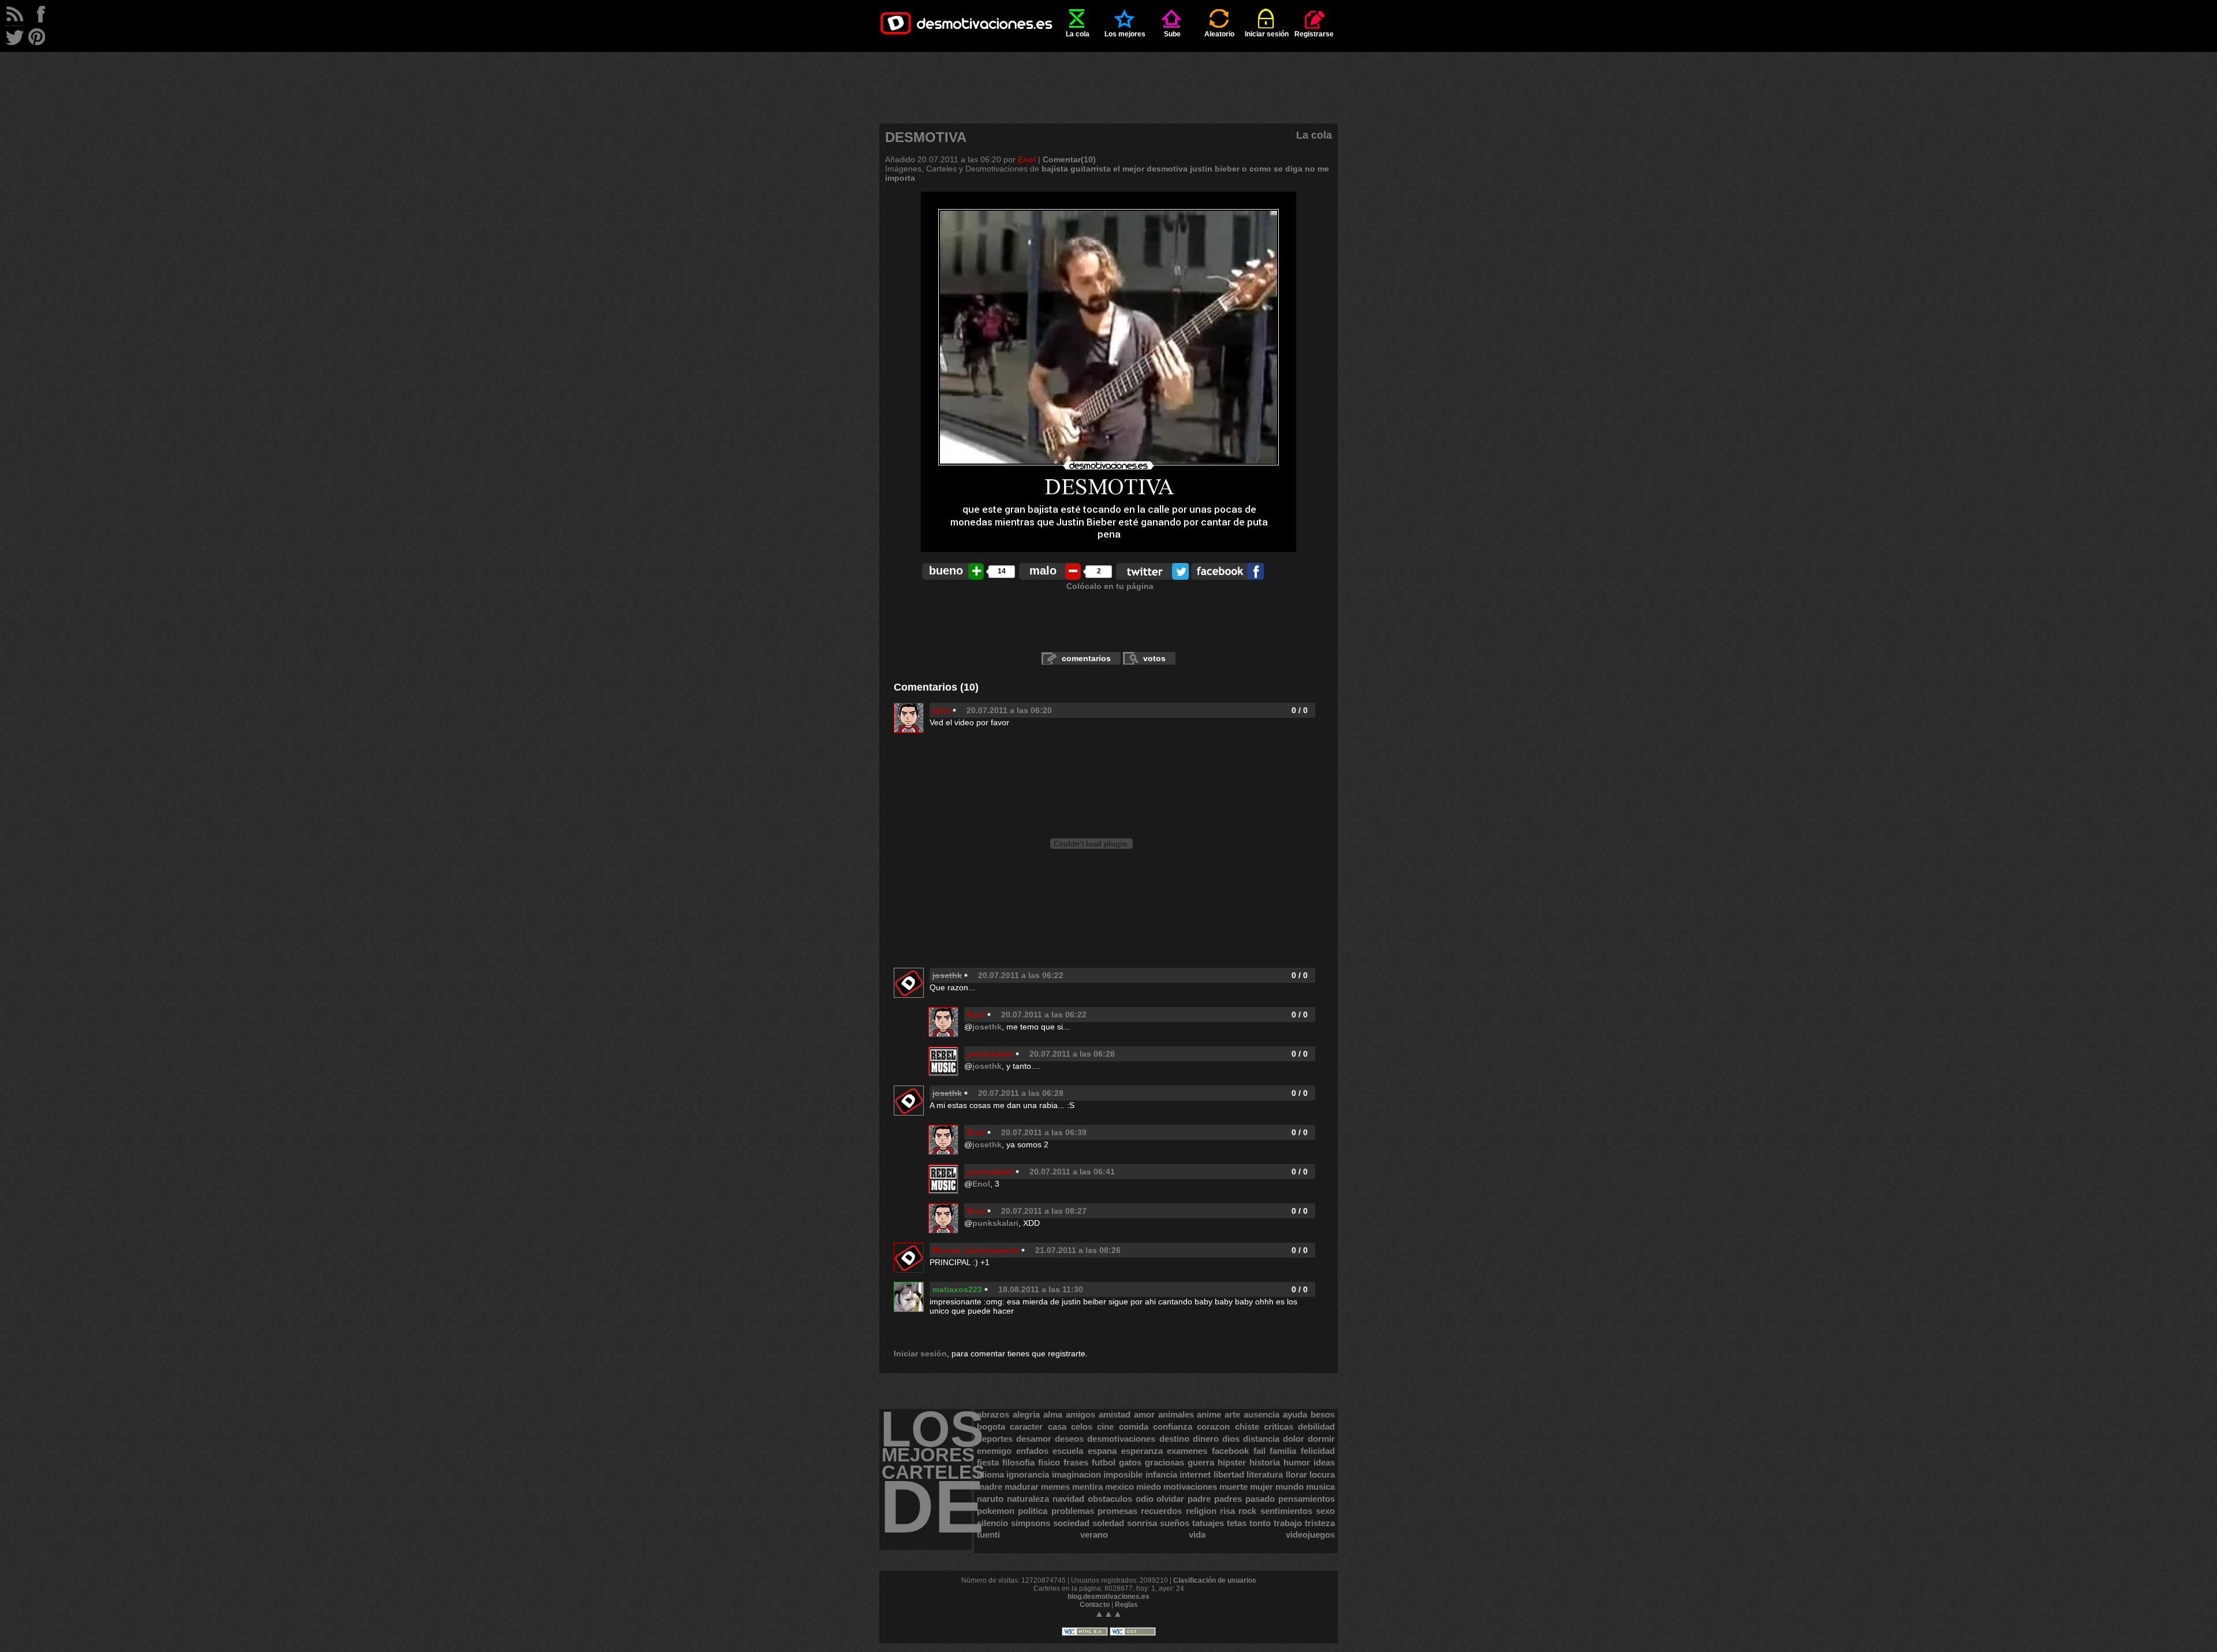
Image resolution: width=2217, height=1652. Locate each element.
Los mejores (1125, 34)
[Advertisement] (1108, 78)
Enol (1027, 159)
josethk (987, 1027)
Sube (1172, 34)
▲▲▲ (1108, 1614)
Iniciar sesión (1267, 34)
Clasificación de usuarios (1215, 1580)
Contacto (1095, 1605)
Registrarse (1314, 34)
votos (1154, 658)
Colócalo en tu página (1110, 586)
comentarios (1086, 658)
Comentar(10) (1069, 159)
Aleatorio (1219, 34)
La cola (1078, 34)
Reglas (1126, 1605)
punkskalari (990, 1054)
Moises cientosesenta (976, 1250)
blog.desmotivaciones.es (1108, 1597)
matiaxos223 (957, 1289)
